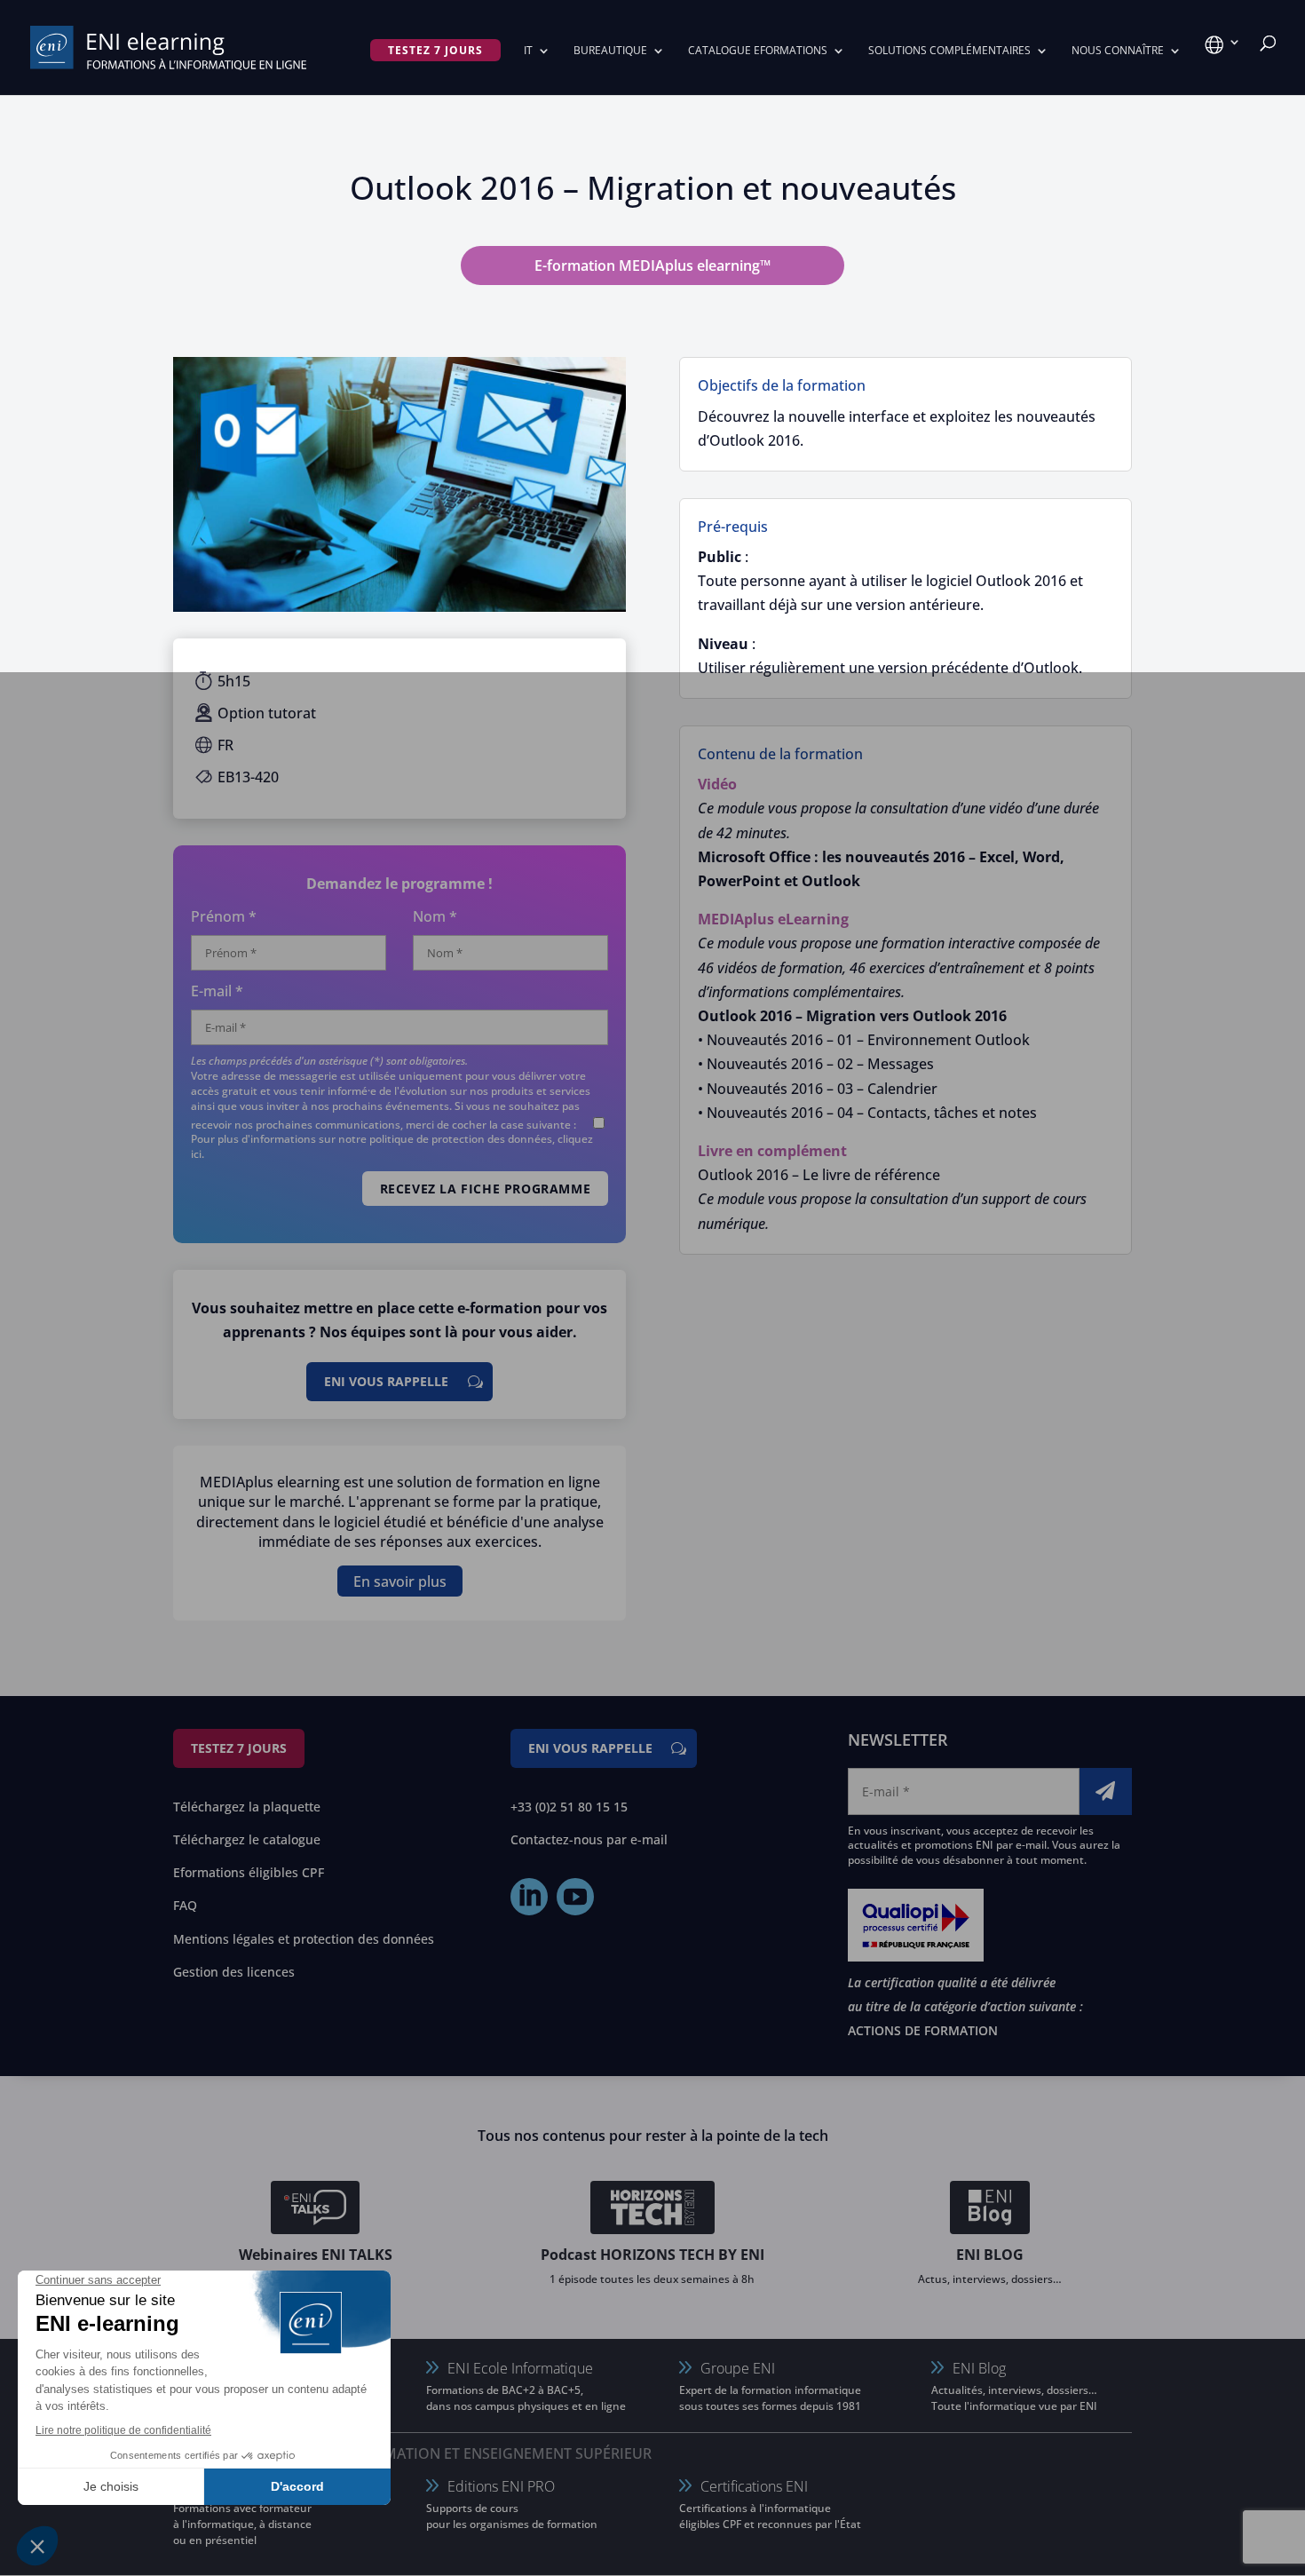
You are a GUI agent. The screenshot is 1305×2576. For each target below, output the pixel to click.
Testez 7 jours (239, 1748)
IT (528, 51)
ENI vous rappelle (386, 1381)
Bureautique (610, 51)
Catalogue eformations (758, 51)
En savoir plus (400, 1581)
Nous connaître (1118, 51)
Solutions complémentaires (949, 51)
